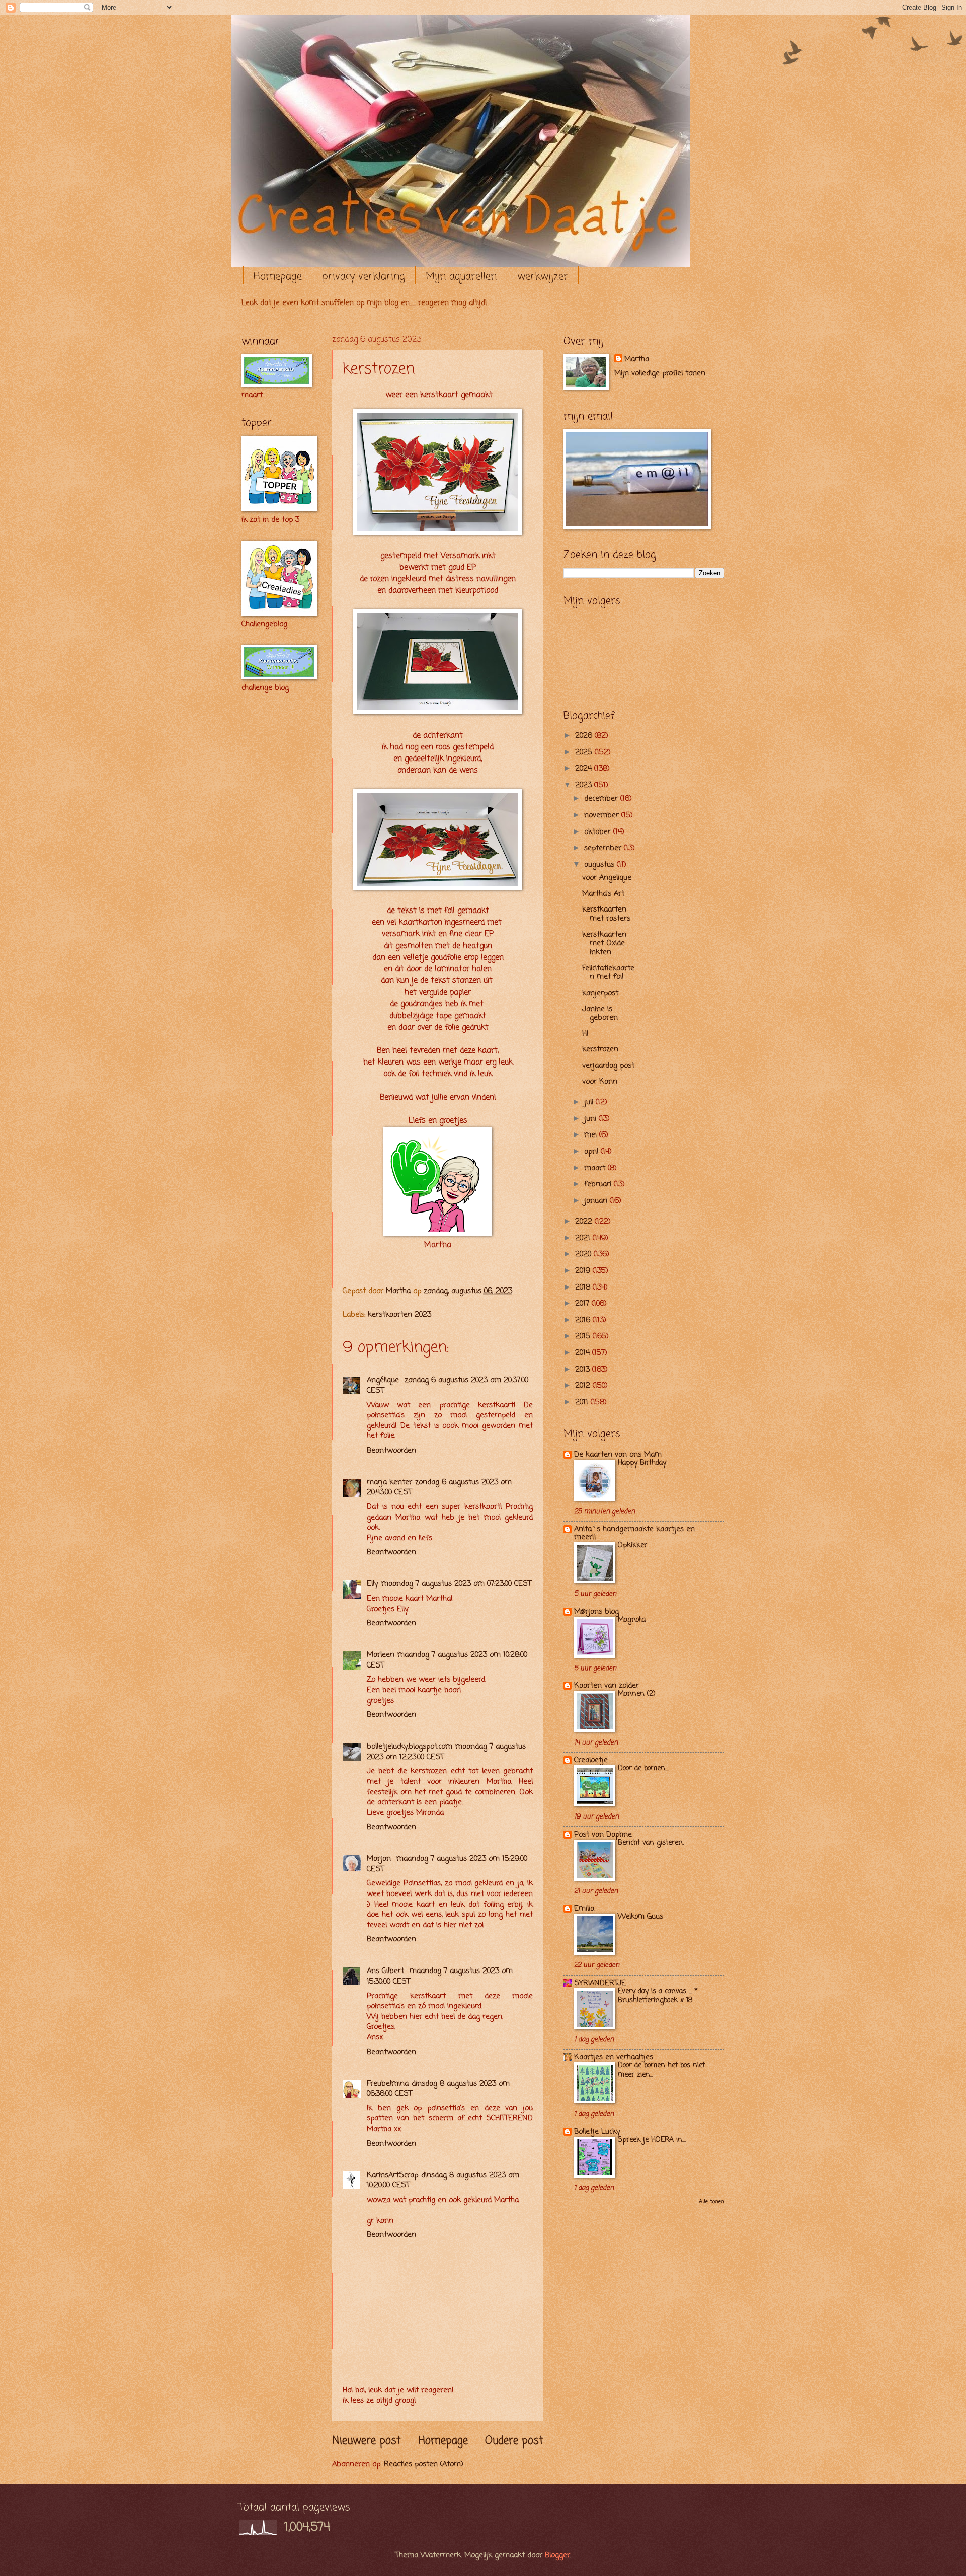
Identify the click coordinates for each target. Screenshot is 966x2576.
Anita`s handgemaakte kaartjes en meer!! (634, 1533)
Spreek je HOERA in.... (652, 2140)
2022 (585, 1222)
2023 (585, 785)
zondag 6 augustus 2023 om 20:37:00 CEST (448, 1385)
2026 (585, 736)
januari (597, 1201)
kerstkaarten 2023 (399, 1315)
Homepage (278, 277)
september (604, 848)
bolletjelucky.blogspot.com (410, 1747)
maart (596, 1168)
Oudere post (514, 2441)
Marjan (380, 1859)
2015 (584, 1336)
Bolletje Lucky (597, 2132)
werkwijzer (543, 277)
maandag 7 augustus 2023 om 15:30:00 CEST (440, 1976)
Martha (637, 360)
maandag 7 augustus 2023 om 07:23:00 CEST (456, 1584)
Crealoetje (591, 1760)
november (603, 815)
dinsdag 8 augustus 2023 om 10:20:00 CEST (443, 2181)
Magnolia (632, 1620)
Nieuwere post (367, 2441)
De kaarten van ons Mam (618, 1455)
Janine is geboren (600, 1014)
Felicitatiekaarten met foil (608, 973)
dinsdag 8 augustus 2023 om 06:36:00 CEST (438, 2089)
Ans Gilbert (387, 1971)
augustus (600, 865)
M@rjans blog (596, 1612)
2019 (584, 1271)
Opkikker (632, 1545)
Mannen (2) (637, 1694)
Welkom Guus (640, 1917)
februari (599, 1184)
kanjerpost (600, 993)
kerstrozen (600, 1049)
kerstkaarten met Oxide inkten (604, 943)
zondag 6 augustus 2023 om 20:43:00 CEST (439, 1488)
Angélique (384, 1380)
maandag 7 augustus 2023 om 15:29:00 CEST (447, 1864)
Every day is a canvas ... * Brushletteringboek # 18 (658, 1996)
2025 (585, 752)
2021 (584, 1238)
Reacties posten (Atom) (424, 2464)
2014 (584, 1353)
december (602, 799)
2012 (584, 1386)
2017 (583, 1304)
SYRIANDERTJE (600, 1983)
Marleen (381, 1655)
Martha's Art (603, 894)
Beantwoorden (391, 1451)
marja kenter (389, 1482)
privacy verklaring (364, 277)
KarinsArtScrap (392, 2175)
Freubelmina (388, 2084)
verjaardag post (608, 1066)
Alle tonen (712, 2202)
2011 (583, 1402)
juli (590, 1102)
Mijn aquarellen (461, 277)
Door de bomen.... (643, 1768)
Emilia (584, 1909)
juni (591, 1119)
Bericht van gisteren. (651, 1843)
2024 (585, 769)
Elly (373, 1584)
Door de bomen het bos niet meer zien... (661, 2070)
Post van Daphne (603, 1835)
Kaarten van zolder (607, 1686)
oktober (599, 832)
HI (585, 1034)
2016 (584, 1320)
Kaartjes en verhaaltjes (614, 2057)
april (592, 1152)
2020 (584, 1254)
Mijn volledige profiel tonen (660, 373)
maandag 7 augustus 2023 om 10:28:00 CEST (447, 1660)
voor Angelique (607, 878)
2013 (584, 1370)
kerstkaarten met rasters (606, 914)
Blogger (557, 2555)
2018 (584, 1287)
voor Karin (600, 1082)
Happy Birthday (642, 1463)
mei (592, 1135)
